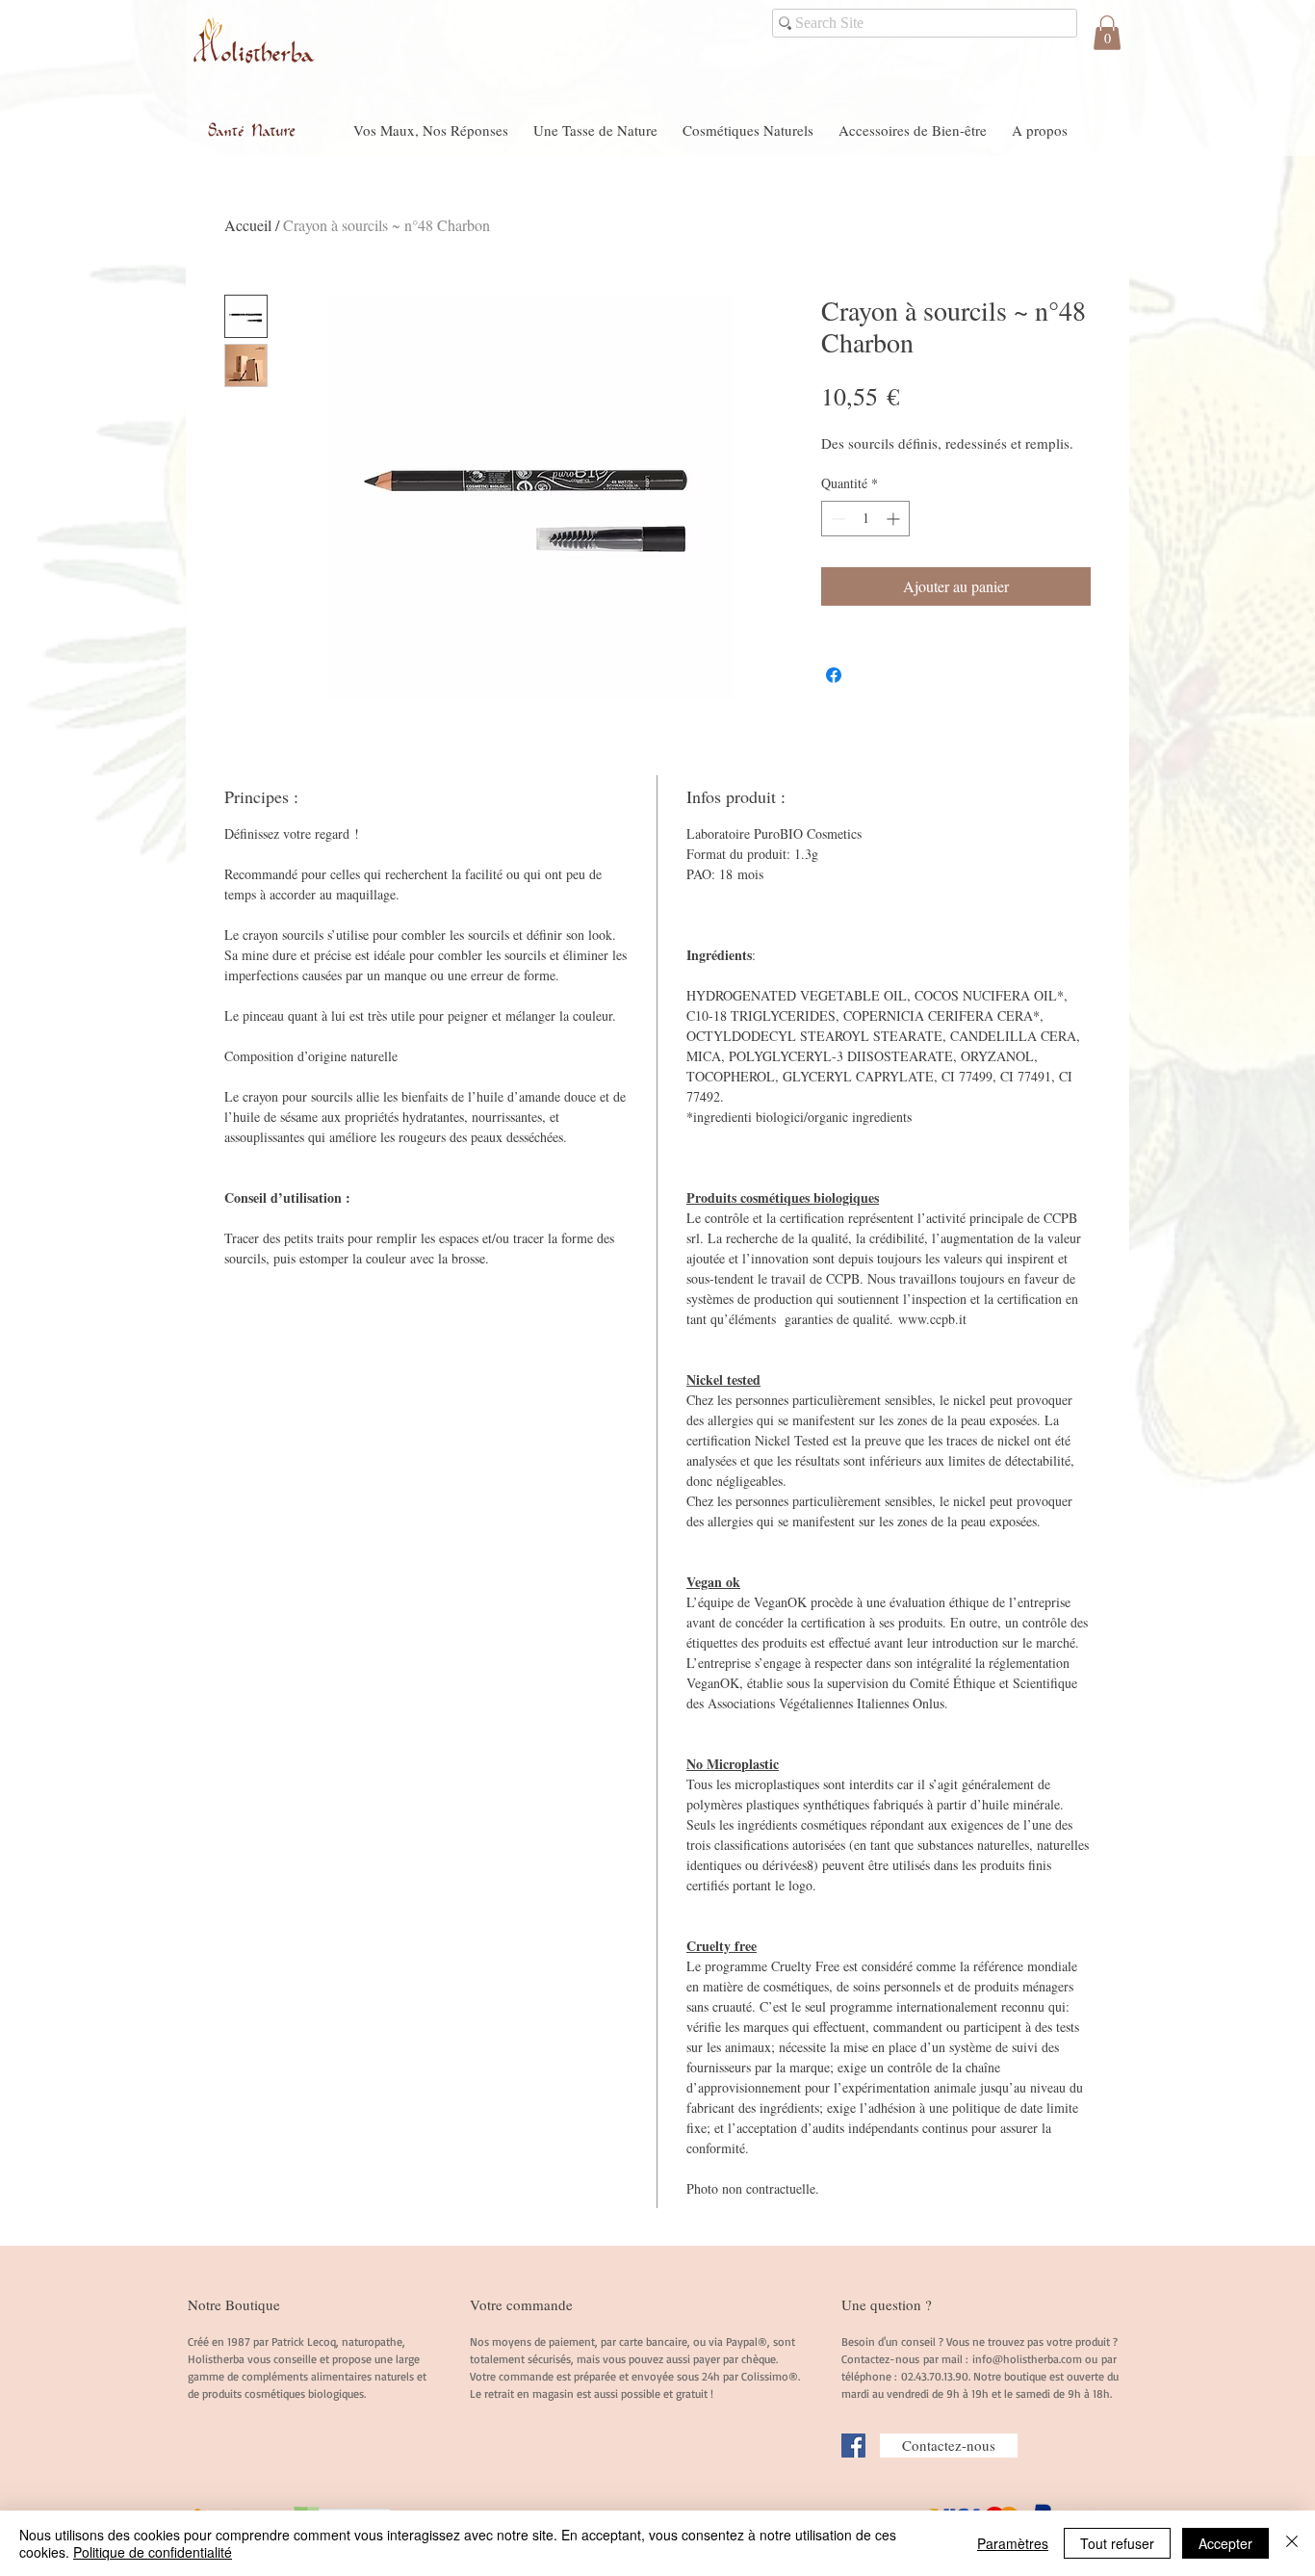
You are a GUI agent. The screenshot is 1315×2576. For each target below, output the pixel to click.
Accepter (1225, 2543)
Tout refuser (1117, 2543)
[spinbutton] (865, 519)
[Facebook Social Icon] (853, 2446)
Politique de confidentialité (153, 2552)
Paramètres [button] (1013, 2543)
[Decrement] (836, 519)
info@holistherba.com (1027, 2359)
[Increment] (895, 519)
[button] (1107, 33)
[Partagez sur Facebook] (834, 675)
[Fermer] (1292, 2543)
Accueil (248, 225)
